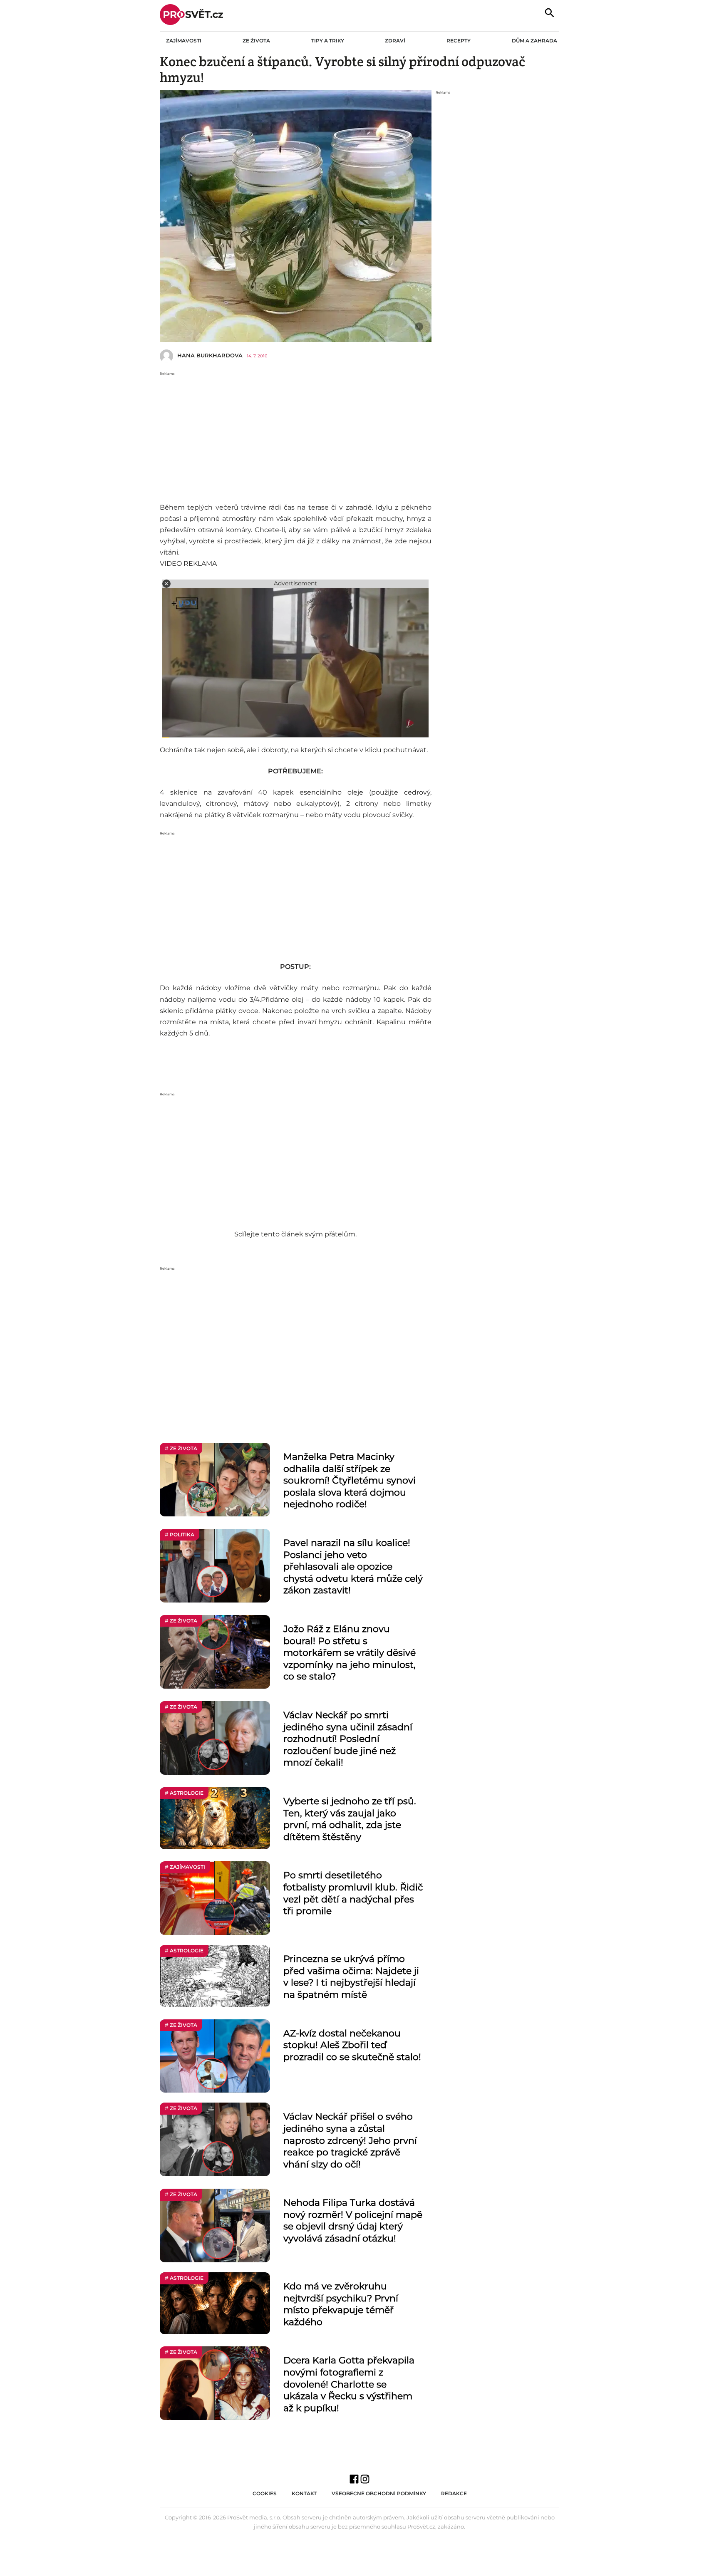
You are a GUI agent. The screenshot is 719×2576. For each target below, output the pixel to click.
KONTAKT (304, 2493)
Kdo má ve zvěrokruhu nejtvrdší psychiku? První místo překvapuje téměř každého (341, 2304)
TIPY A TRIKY (328, 41)
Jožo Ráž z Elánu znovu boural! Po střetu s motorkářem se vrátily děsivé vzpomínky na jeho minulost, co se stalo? (350, 1653)
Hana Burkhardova (210, 355)
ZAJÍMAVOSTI (184, 41)
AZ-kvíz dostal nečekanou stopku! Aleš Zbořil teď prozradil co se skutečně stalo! (352, 2045)
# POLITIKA (180, 1534)
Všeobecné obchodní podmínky (379, 2493)
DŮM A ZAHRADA (534, 41)
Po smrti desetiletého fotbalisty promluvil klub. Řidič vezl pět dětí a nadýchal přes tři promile (353, 1893)
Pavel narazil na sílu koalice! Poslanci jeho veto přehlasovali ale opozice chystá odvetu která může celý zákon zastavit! (353, 1567)
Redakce (454, 2493)
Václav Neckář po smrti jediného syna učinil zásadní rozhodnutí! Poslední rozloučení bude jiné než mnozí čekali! (348, 1739)
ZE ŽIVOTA (256, 41)
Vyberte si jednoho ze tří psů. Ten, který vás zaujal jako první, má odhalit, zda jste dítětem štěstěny (350, 1819)
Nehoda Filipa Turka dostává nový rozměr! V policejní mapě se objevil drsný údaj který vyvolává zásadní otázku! (353, 2221)
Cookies (265, 2493)
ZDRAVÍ (395, 41)
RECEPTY (459, 41)
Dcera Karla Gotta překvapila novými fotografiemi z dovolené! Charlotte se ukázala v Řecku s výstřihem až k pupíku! (349, 2384)
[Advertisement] (296, 435)
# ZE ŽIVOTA (181, 1448)
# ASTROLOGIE (184, 1793)
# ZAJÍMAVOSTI (185, 1867)
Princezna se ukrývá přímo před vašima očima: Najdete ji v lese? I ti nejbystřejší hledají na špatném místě (351, 1977)
